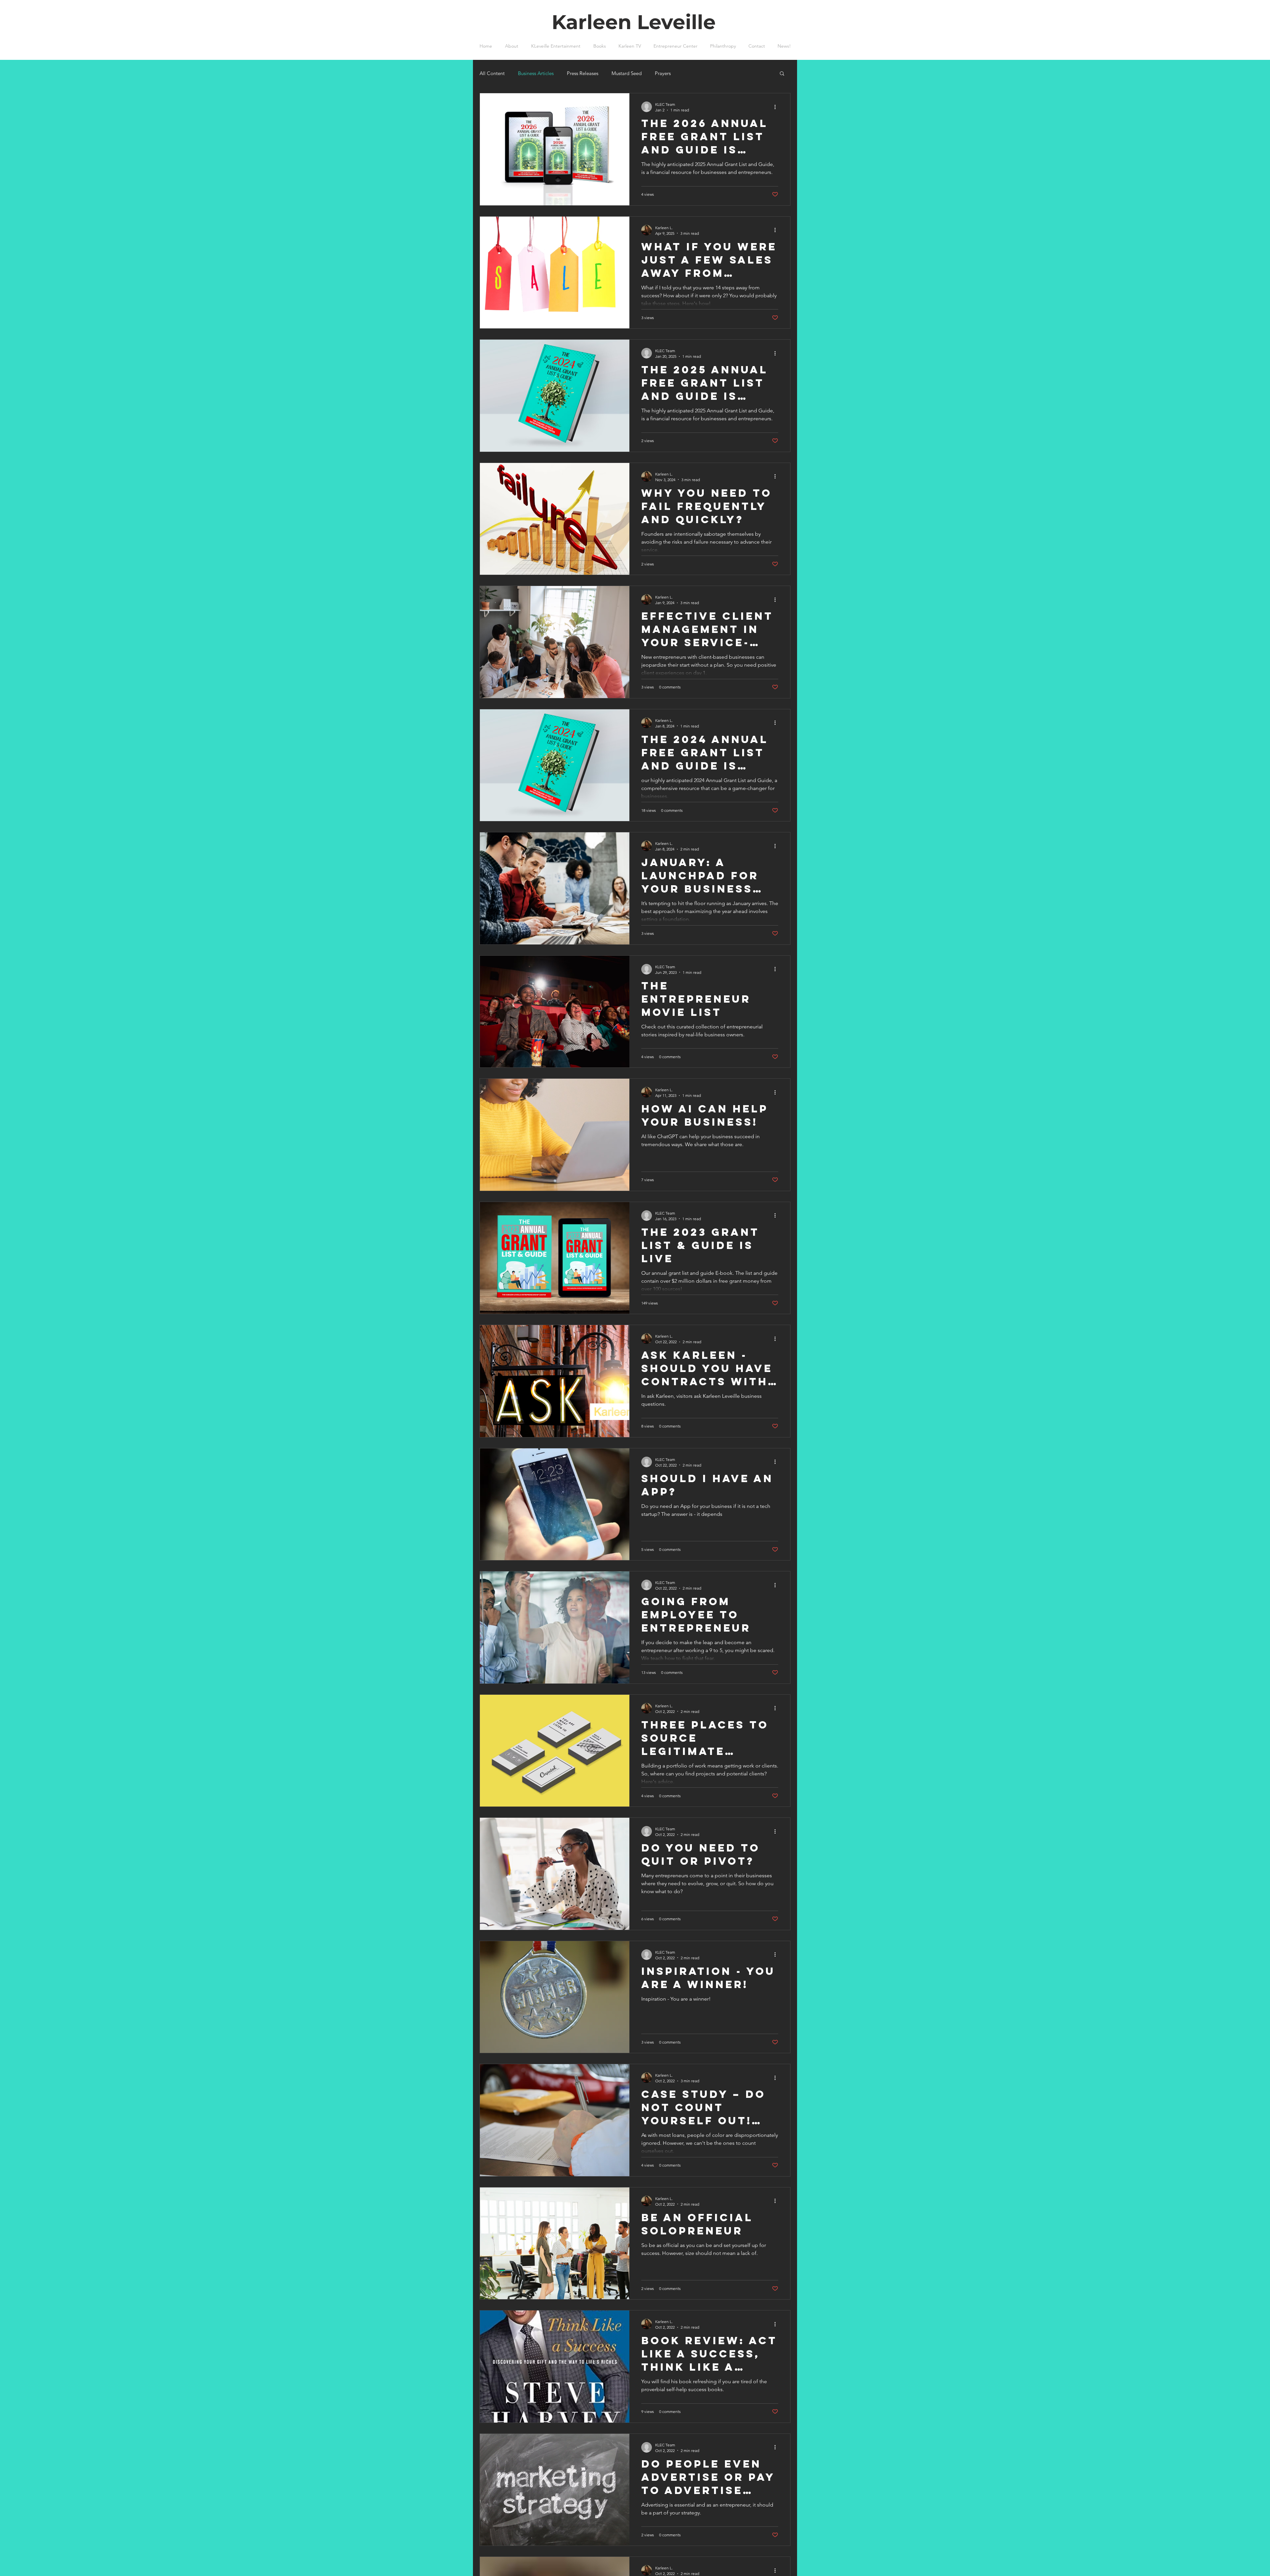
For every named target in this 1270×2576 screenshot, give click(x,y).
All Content (492, 73)
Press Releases (583, 73)
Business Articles (536, 73)
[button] (782, 74)
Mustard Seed (627, 73)
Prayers (663, 73)
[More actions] (777, 107)
